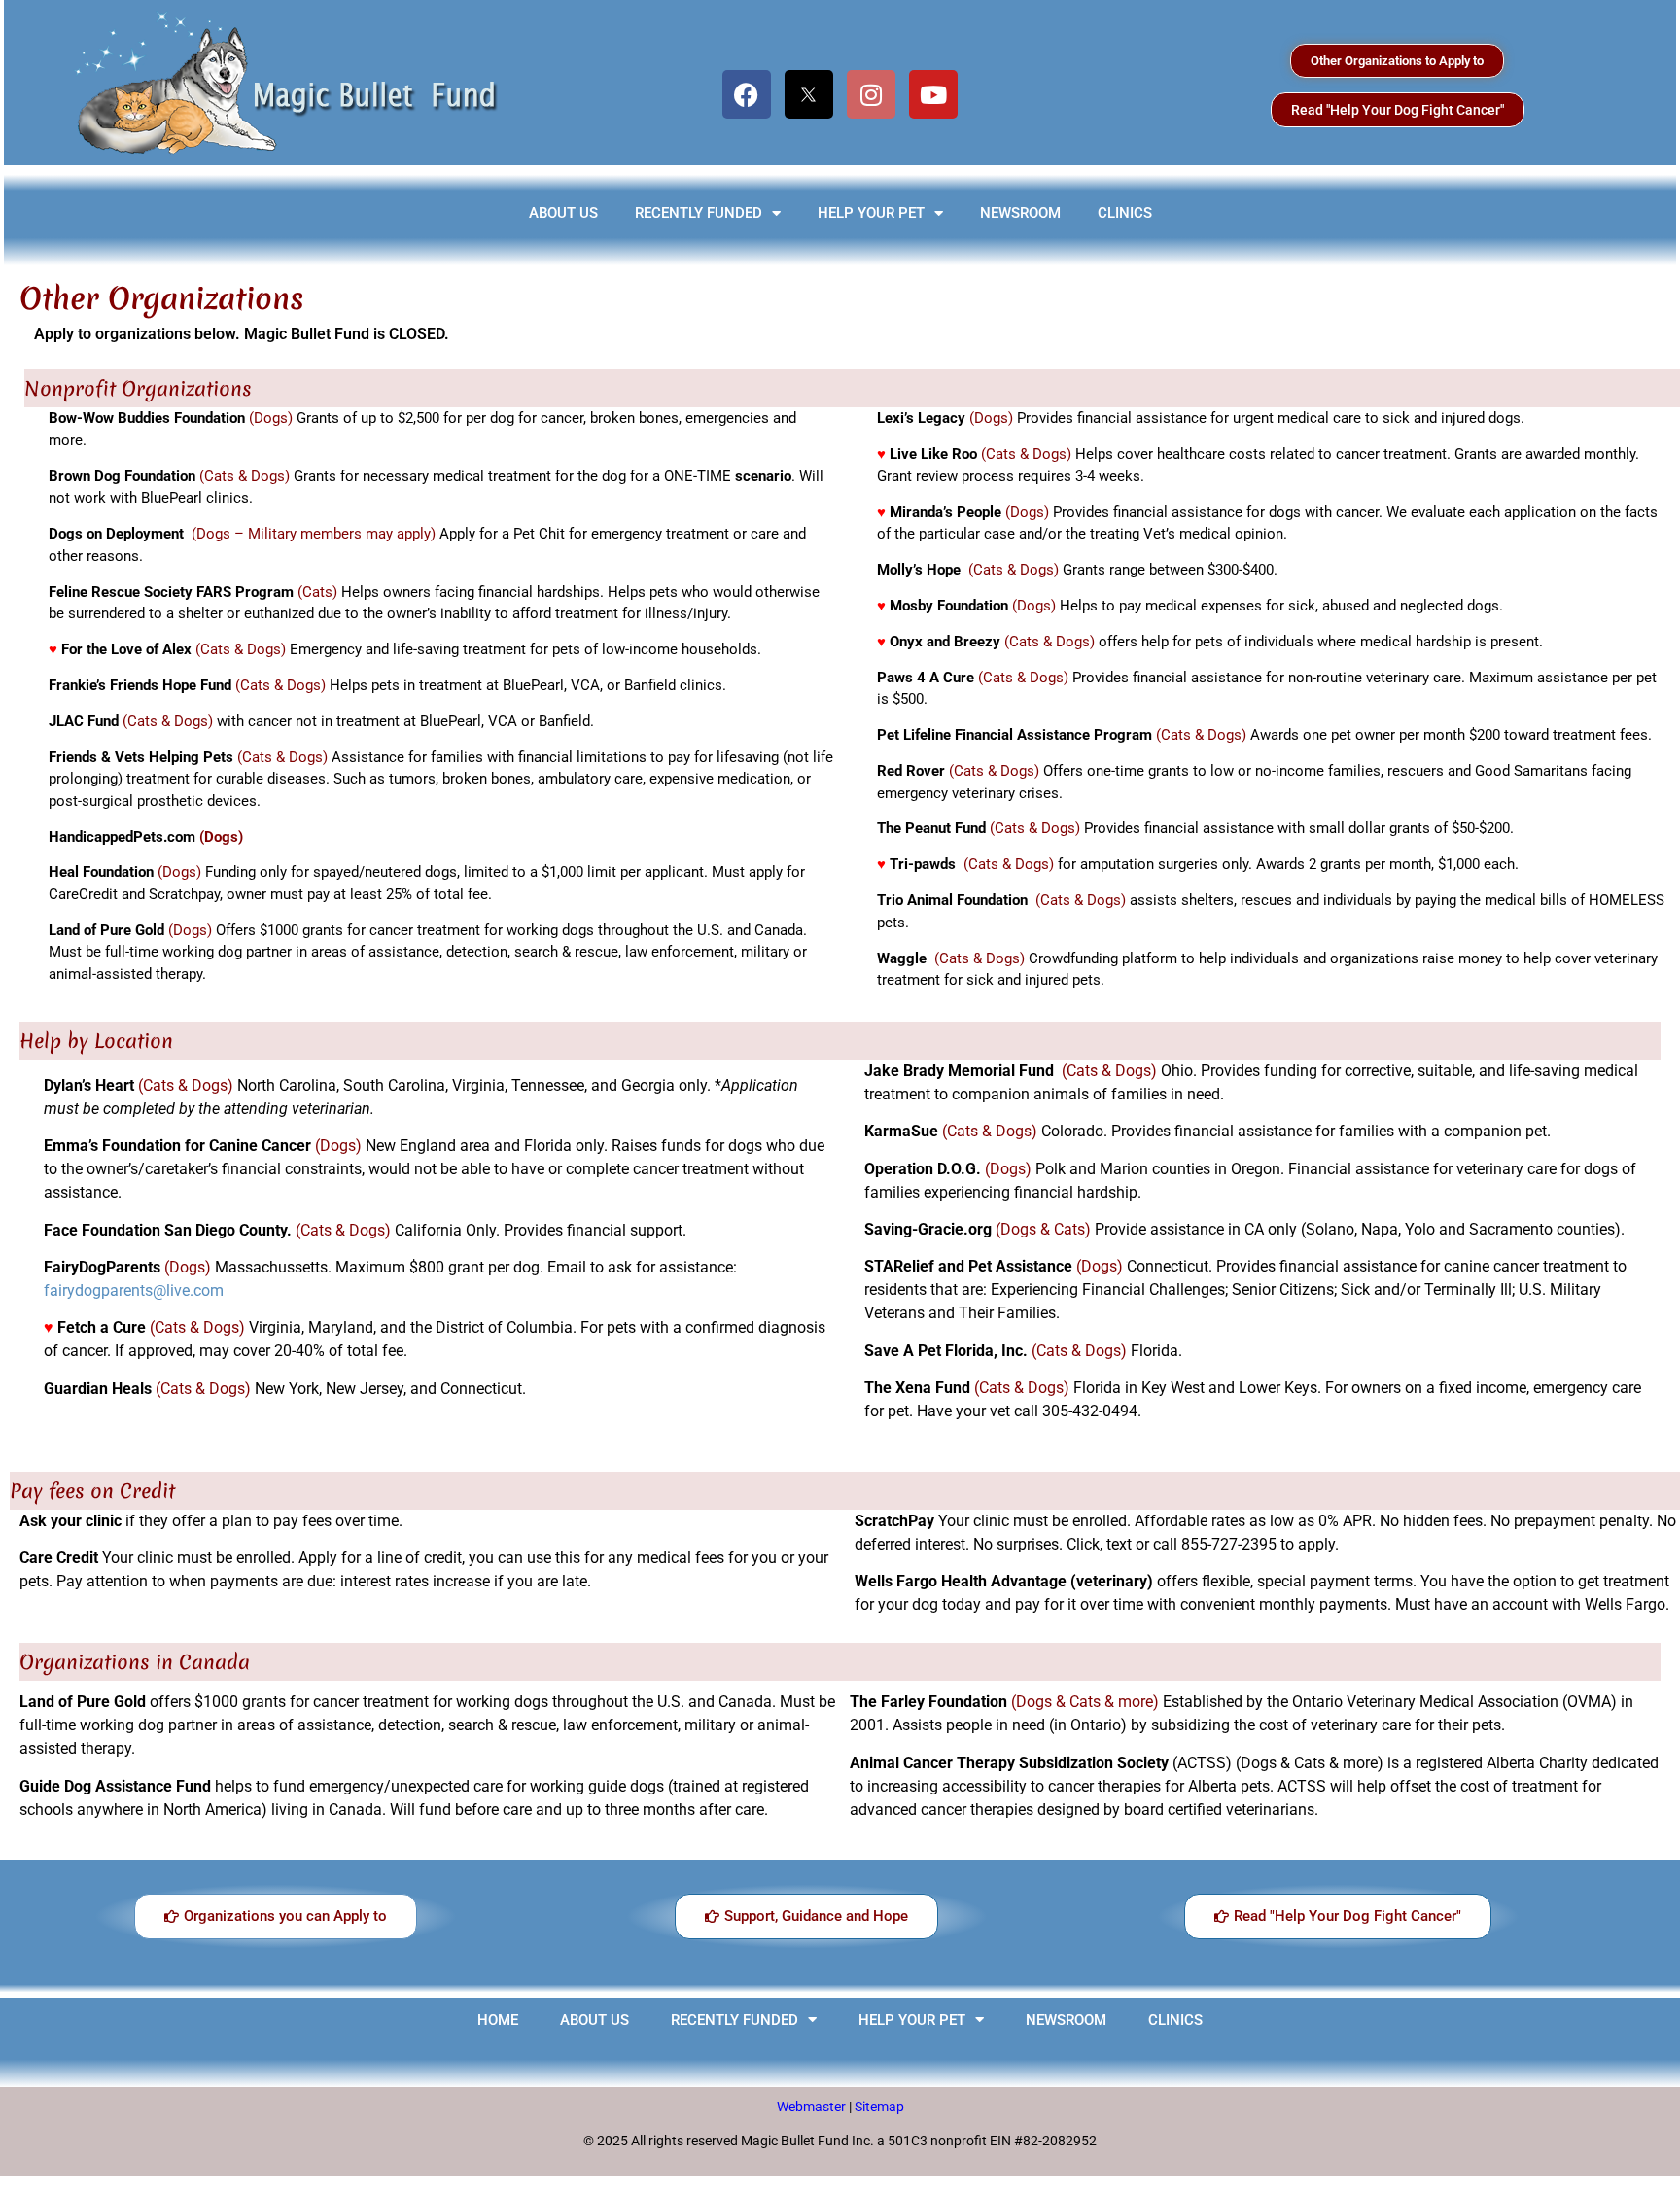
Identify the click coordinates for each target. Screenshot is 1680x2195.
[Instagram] (871, 94)
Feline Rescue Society (121, 592)
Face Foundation (102, 1230)
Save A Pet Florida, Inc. (946, 1351)
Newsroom (1020, 213)
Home (498, 2020)
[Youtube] (933, 94)
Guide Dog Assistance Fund (115, 1786)
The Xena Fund (917, 1388)
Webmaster (813, 2107)
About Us (563, 213)
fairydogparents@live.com (134, 1290)
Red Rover (911, 771)
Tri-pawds (923, 864)
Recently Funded (699, 213)
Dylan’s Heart (89, 1085)
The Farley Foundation (928, 1702)
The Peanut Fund (931, 828)
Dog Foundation (143, 476)
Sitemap (879, 2107)
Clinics (1125, 213)
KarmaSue (901, 1131)
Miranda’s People (945, 512)
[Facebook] (747, 94)
